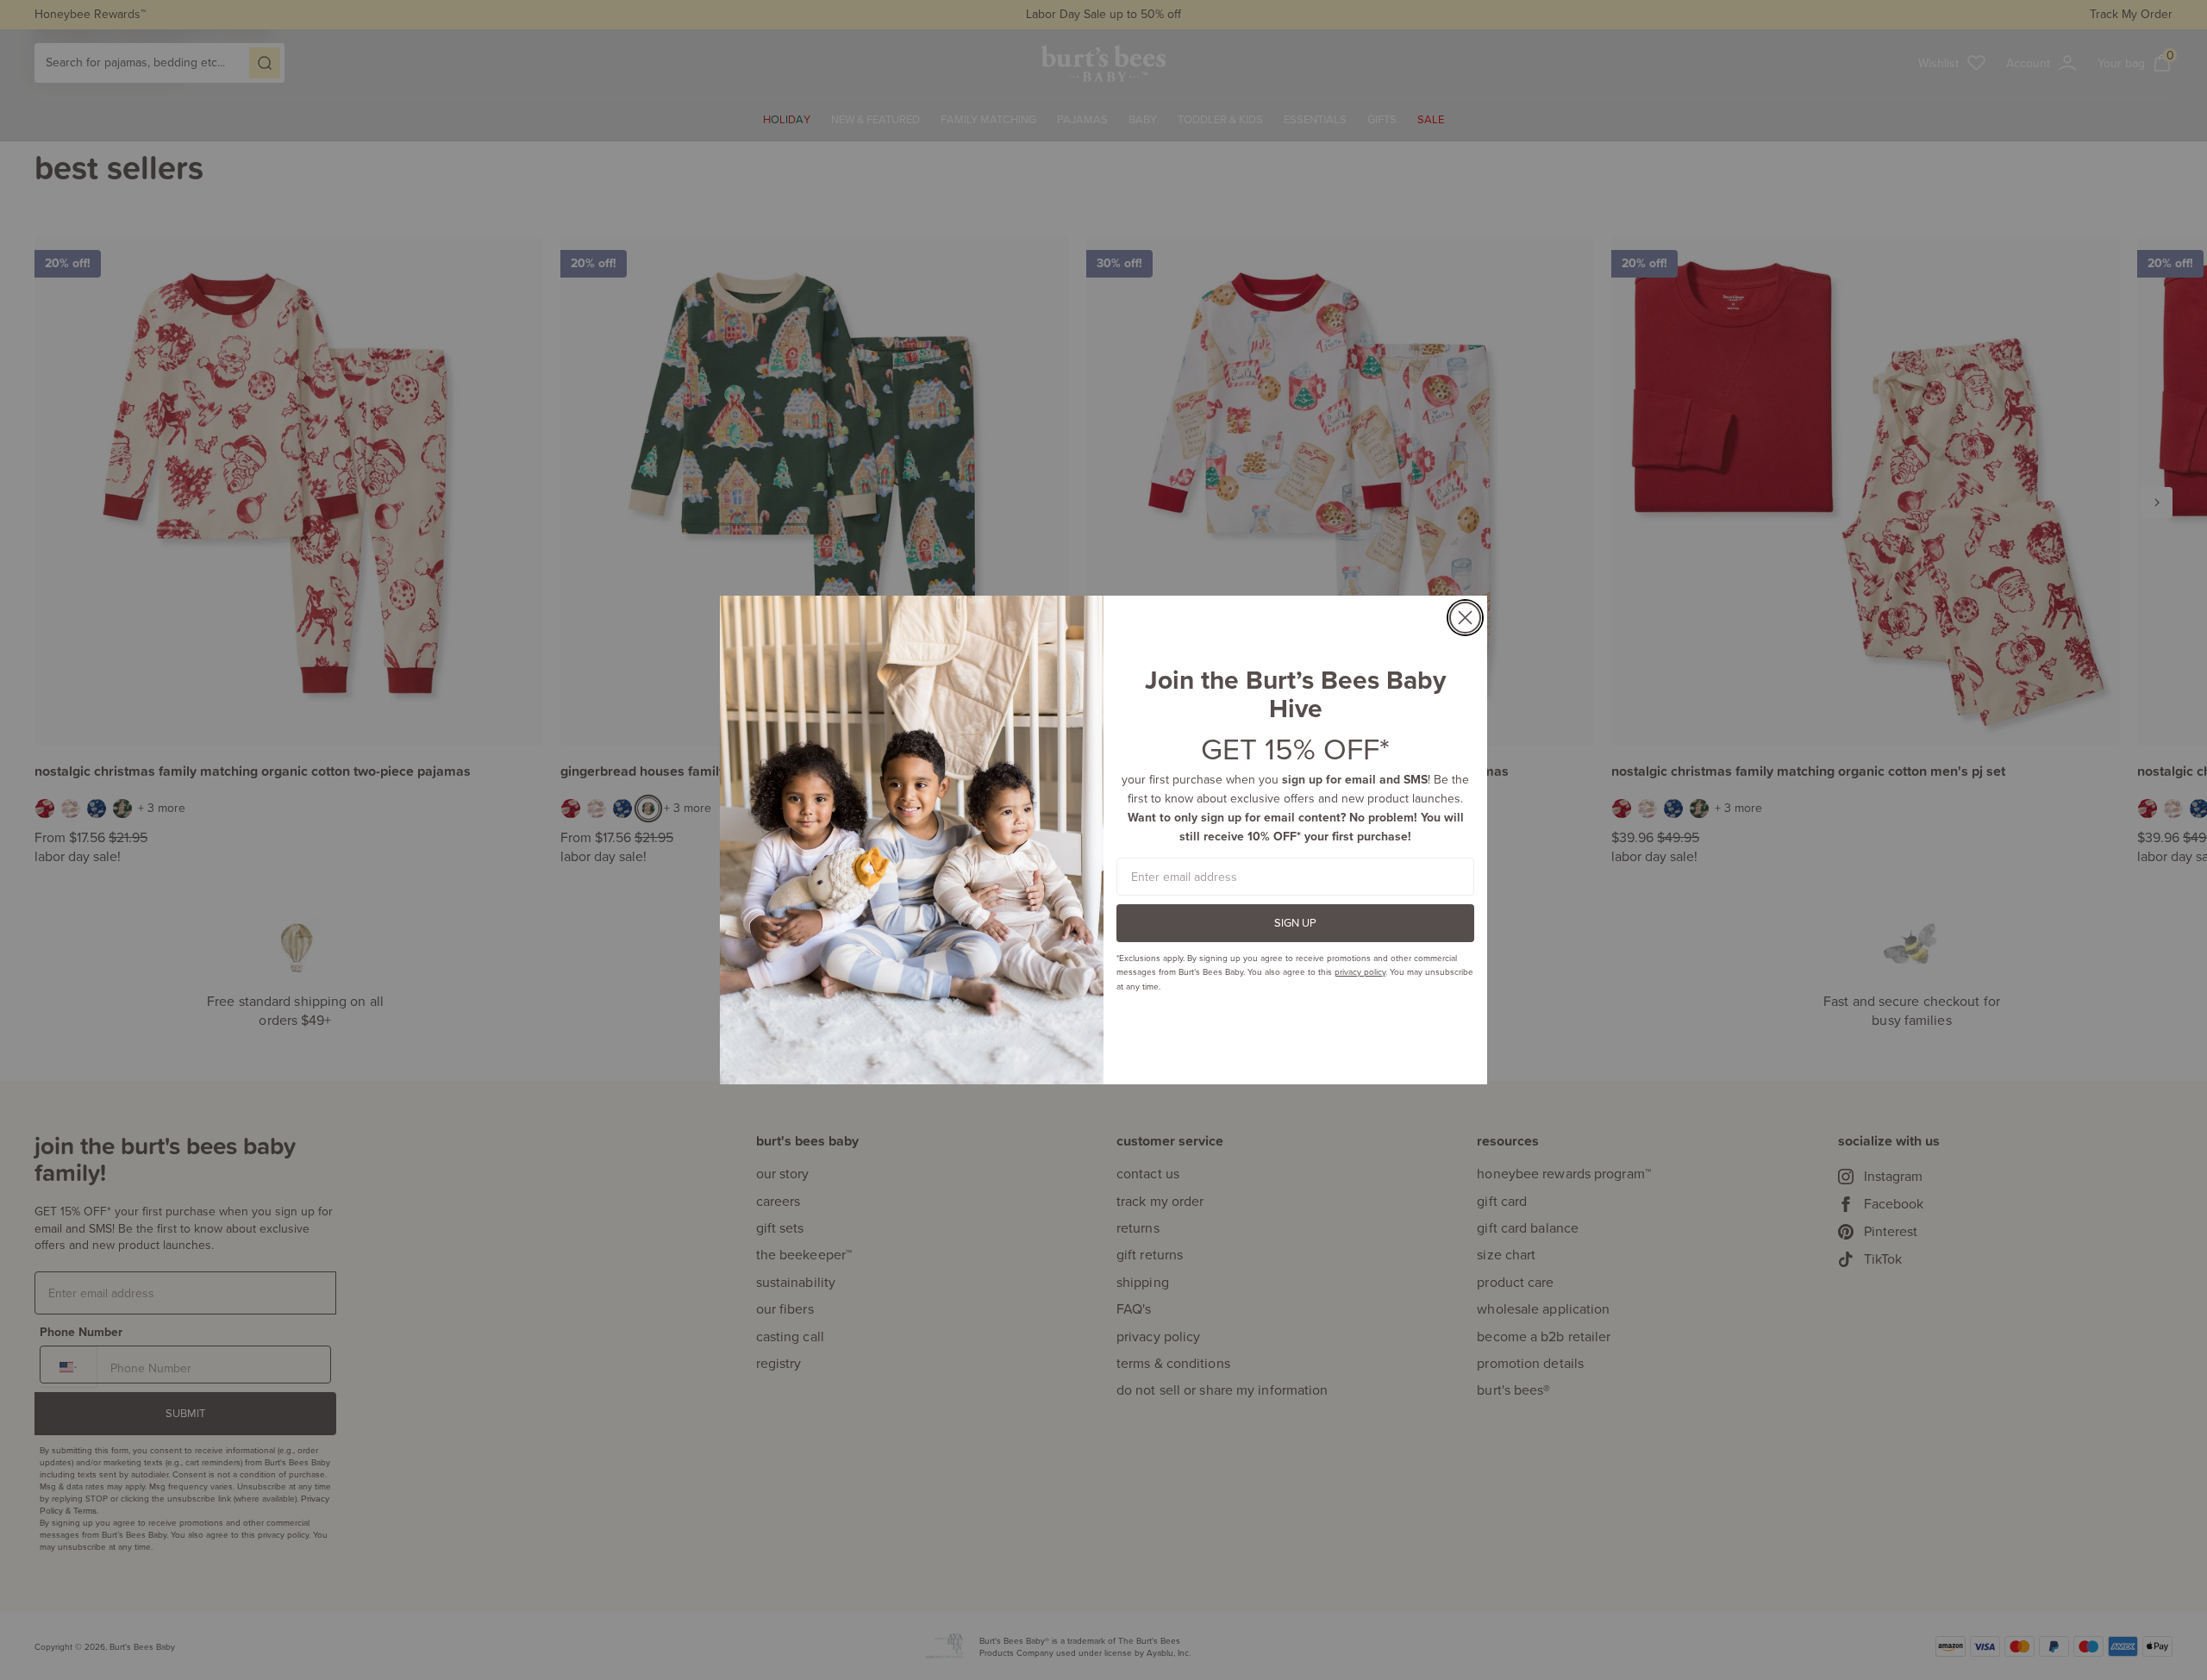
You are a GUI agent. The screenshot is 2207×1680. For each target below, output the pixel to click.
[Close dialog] (1465, 618)
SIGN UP (1295, 922)
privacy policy (1360, 971)
